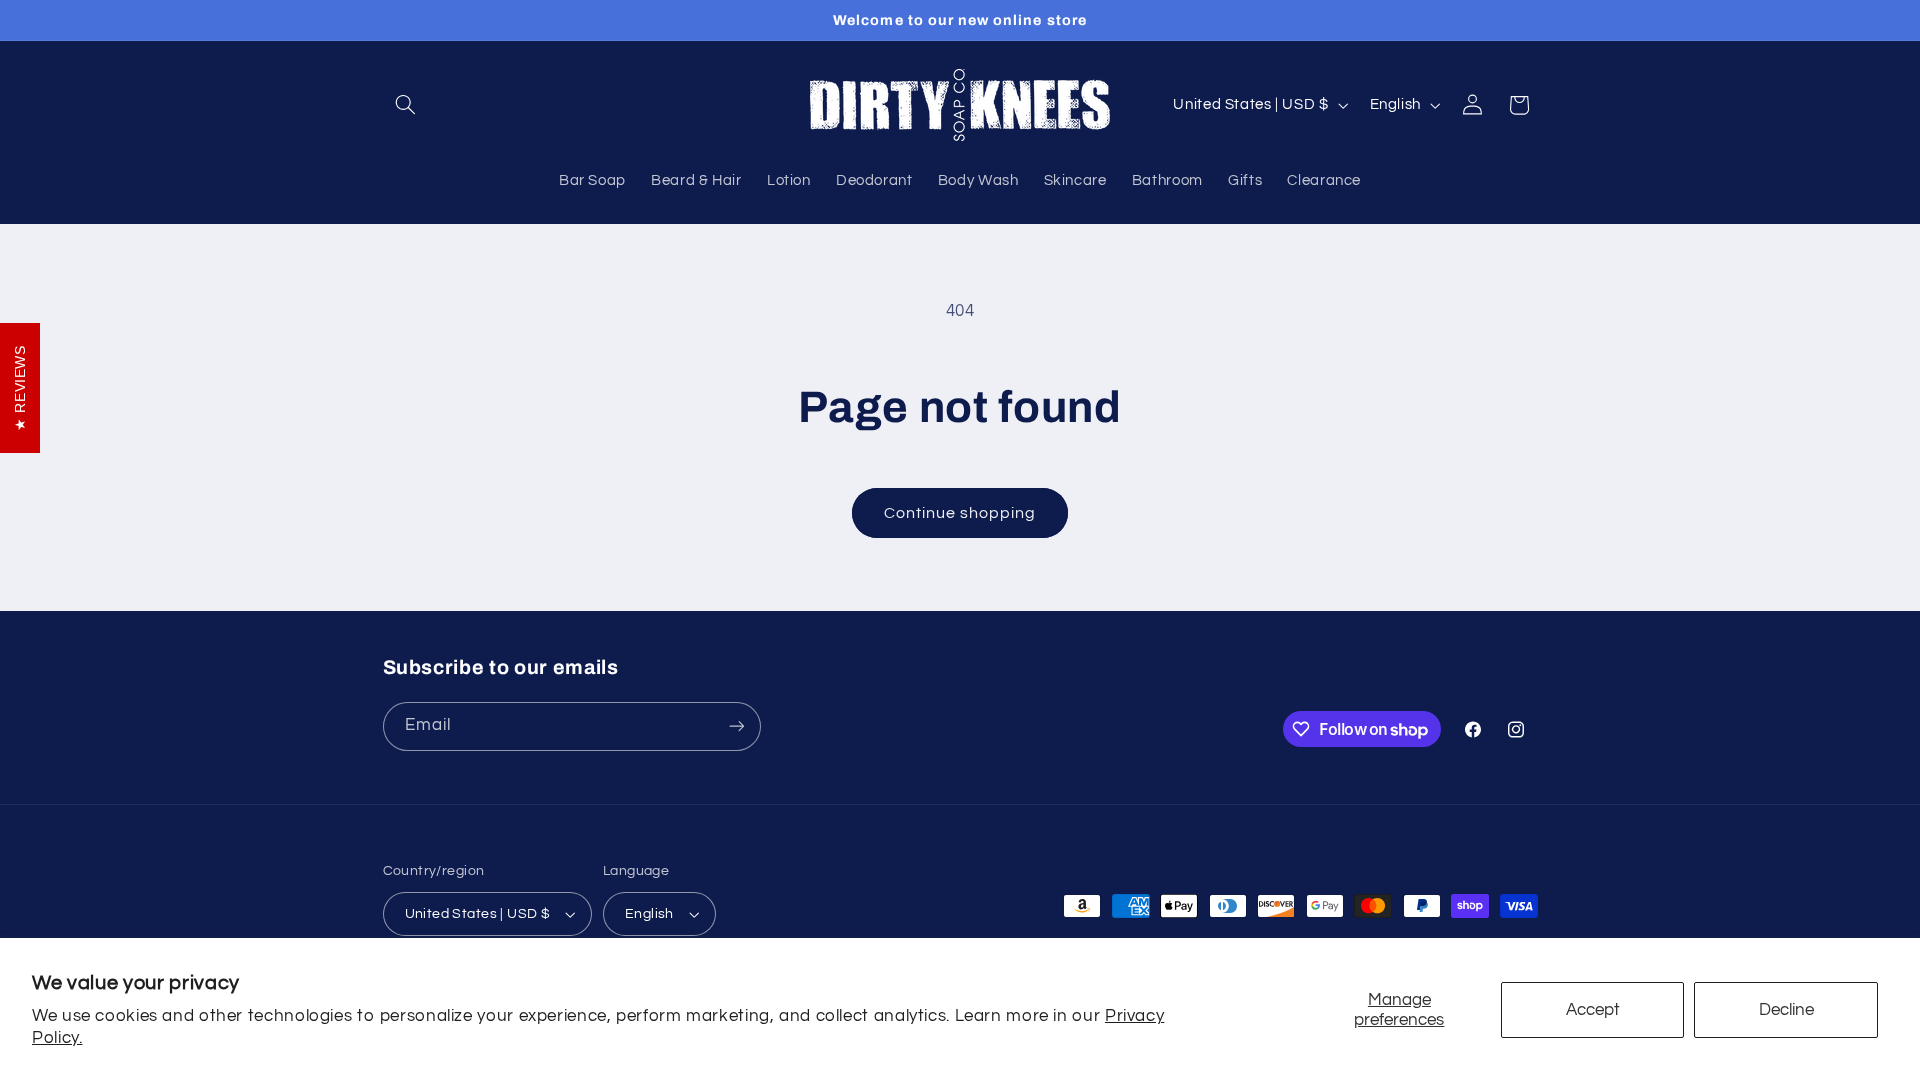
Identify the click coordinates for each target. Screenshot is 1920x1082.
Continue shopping (960, 513)
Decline (1786, 1010)
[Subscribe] (736, 726)
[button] (406, 105)
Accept (1593, 1010)
